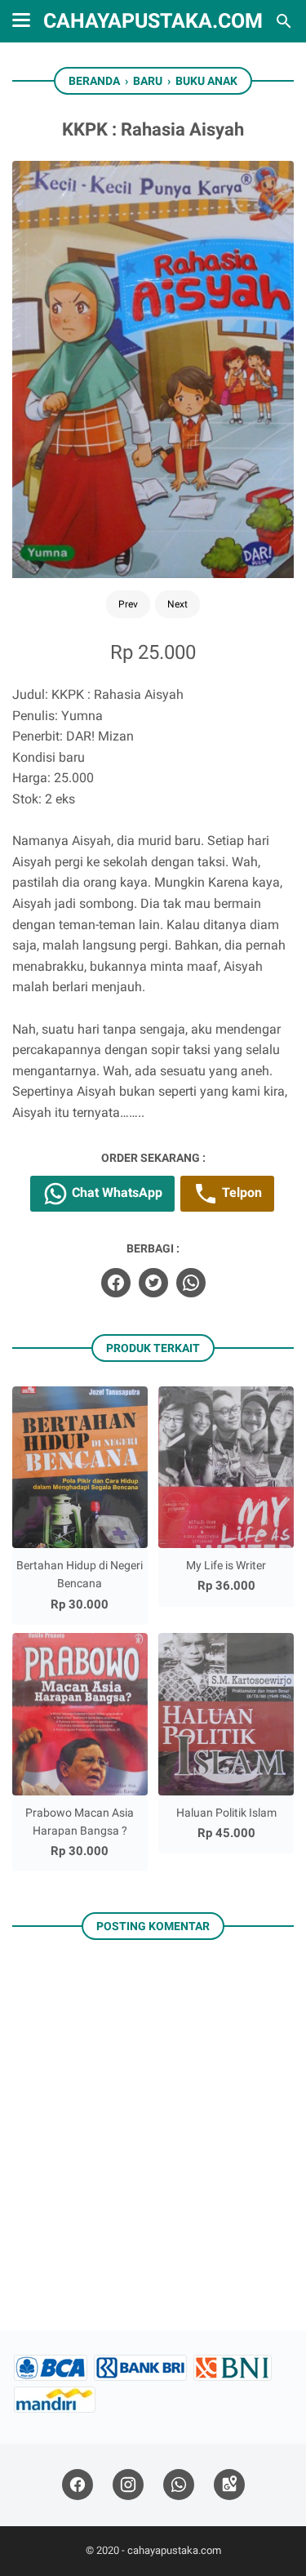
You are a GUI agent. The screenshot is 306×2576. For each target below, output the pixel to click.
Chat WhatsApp (115, 1192)
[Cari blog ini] (284, 21)
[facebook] (116, 1283)
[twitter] (153, 1283)
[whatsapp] (191, 1283)
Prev (128, 604)
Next (177, 604)
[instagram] (128, 2485)
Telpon (240, 1192)
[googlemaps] (229, 2485)
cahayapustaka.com (153, 21)
